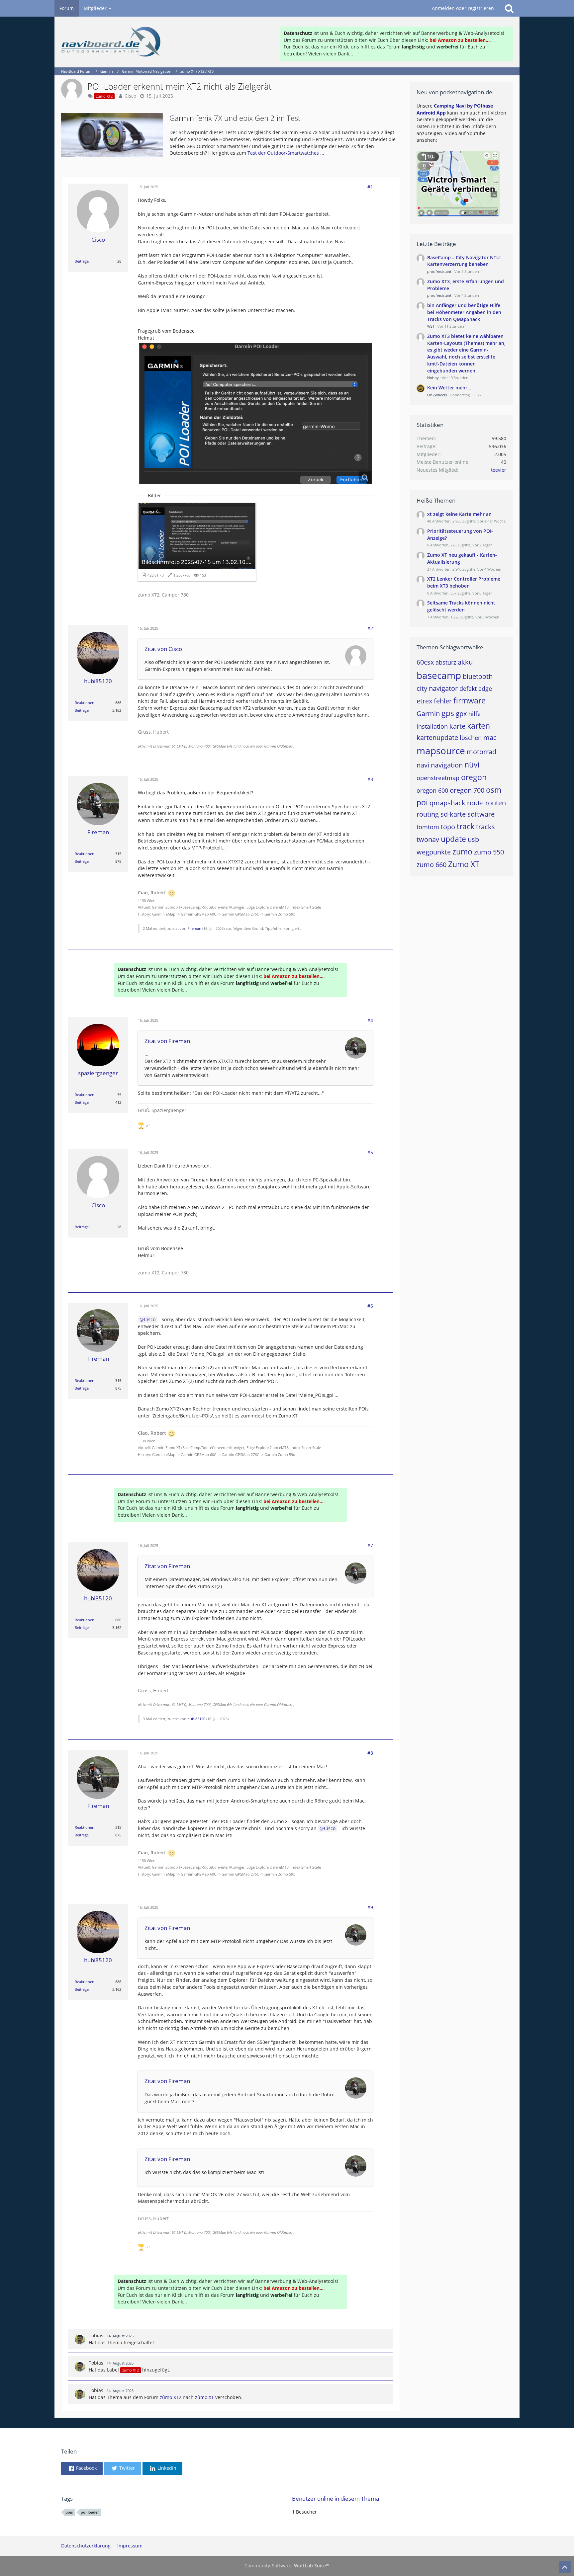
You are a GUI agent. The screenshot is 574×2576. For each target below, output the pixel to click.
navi (423, 765)
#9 (370, 1907)
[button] (82, 2468)
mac (490, 737)
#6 (370, 1306)
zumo (462, 851)
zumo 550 (489, 852)
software (481, 814)
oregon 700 (467, 790)
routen (496, 803)
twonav (428, 839)
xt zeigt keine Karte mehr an (459, 514)
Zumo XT (464, 864)
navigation (447, 765)
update (453, 839)
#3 (370, 779)
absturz (446, 662)
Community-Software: (287, 2566)
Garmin (428, 714)
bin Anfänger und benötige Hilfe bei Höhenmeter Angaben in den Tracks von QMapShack (464, 312)
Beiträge (82, 261)
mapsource (441, 751)
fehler (443, 701)
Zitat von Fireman (167, 1041)
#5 (370, 1152)
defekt (468, 688)
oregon (474, 777)
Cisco (130, 96)
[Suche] (509, 8)
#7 (370, 1545)
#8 (370, 1753)
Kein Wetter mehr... (449, 388)
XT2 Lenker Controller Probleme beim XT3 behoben (464, 582)
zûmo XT (204, 2397)
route (475, 803)
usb (473, 839)
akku (465, 662)
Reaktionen (85, 703)
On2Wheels (437, 395)
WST (431, 326)
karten (478, 726)
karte (457, 726)
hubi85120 (196, 1719)
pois (69, 2512)
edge (485, 688)
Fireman (194, 928)
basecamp (439, 675)
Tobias (96, 2335)
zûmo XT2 (171, 2397)
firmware (470, 700)
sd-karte (453, 814)
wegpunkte (434, 852)
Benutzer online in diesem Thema (335, 2498)
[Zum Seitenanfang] (565, 2567)
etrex (424, 701)
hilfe (475, 714)
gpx (461, 714)
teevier (499, 470)
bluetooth (478, 676)
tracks (485, 827)
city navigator (437, 688)
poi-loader (90, 2512)
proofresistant (439, 271)
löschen (471, 738)
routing (428, 814)
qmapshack (447, 803)
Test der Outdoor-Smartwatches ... (286, 153)
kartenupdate (437, 737)
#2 (370, 628)
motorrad (481, 752)
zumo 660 (431, 865)
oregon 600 (432, 790)
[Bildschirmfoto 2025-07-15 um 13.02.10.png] (255, 413)
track (466, 826)
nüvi (472, 765)
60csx (425, 662)
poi (422, 802)
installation (432, 726)
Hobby (433, 378)
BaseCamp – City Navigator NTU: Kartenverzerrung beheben (464, 261)
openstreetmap (438, 778)
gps (448, 713)
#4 (370, 1020)
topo (448, 827)
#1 (370, 187)
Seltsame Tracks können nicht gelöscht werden (461, 606)
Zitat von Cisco (163, 649)
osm (494, 790)
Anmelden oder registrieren (463, 8)
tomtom (428, 827)
